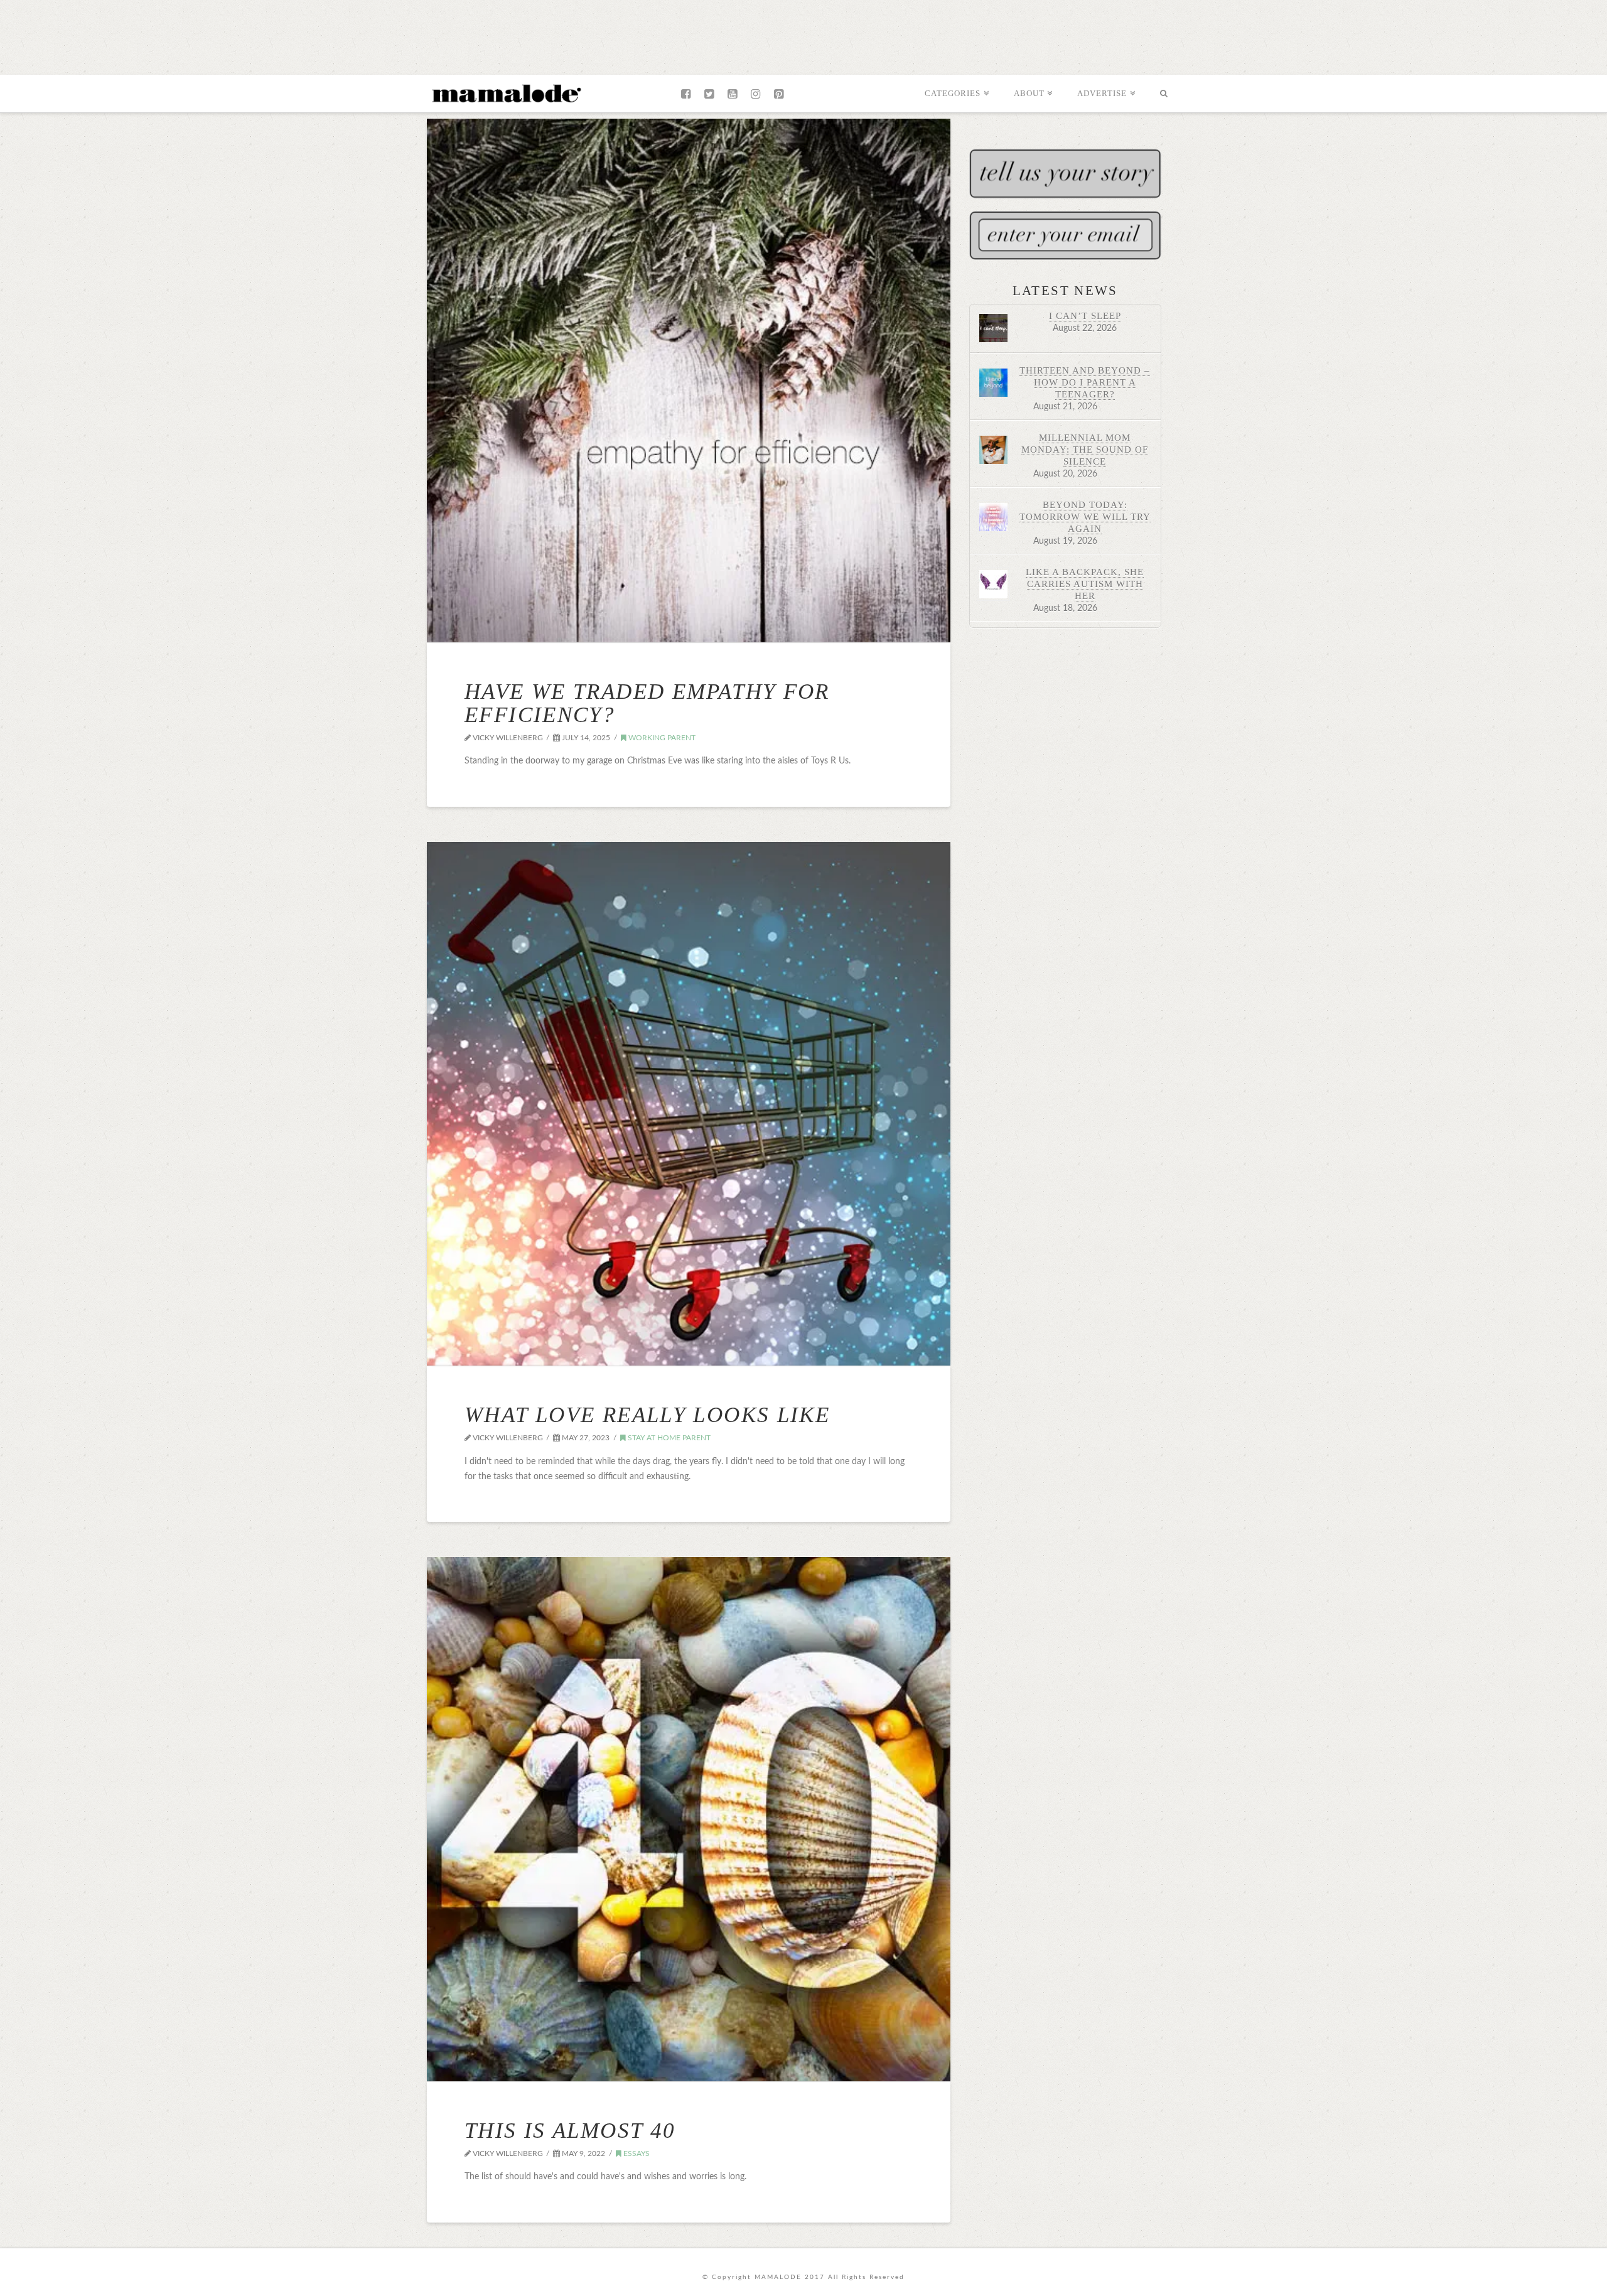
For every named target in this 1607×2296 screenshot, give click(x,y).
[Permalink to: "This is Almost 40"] (689, 1819)
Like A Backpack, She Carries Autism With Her (1085, 584)
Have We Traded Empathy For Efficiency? (647, 703)
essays (636, 2153)
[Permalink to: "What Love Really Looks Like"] (689, 1104)
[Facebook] (686, 94)
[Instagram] (755, 94)
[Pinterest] (779, 94)
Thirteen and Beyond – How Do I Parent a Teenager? (1085, 382)
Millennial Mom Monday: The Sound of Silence (1085, 449)
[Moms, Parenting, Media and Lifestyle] (505, 92)
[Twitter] (709, 94)
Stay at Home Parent (668, 1438)
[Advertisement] (803, 35)
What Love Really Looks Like (647, 1415)
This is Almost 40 (570, 2131)
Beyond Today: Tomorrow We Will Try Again (1085, 516)
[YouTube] (732, 94)
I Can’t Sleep (1085, 315)
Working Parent (661, 738)
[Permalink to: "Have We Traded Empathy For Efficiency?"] (689, 380)
